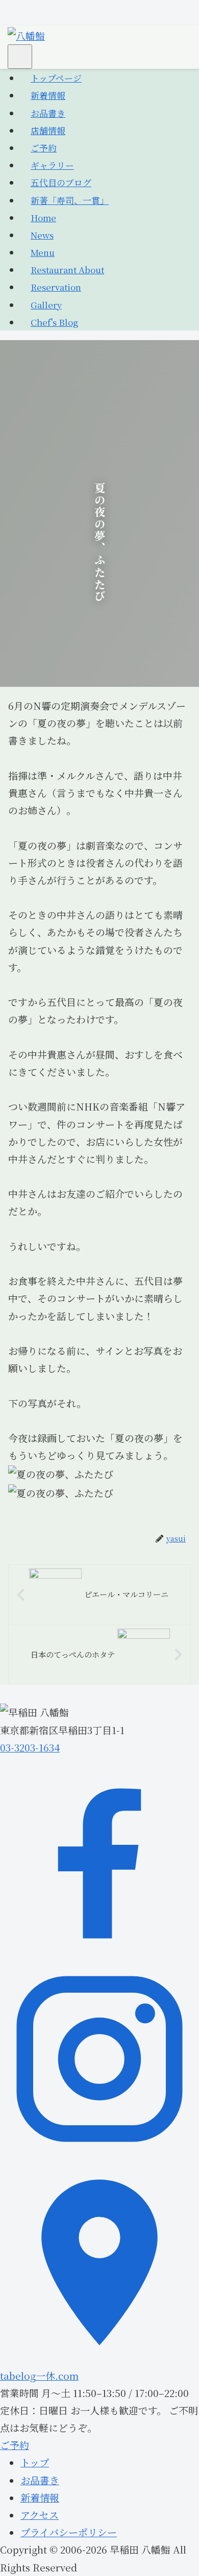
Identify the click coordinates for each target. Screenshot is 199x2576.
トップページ (56, 78)
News (42, 235)
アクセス (40, 2515)
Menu (43, 252)
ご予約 (44, 148)
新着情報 (48, 95)
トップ (35, 2462)
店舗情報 (48, 130)
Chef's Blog (54, 322)
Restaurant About (67, 269)
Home (43, 217)
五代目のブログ (61, 182)
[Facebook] (99, 1951)
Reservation (56, 287)
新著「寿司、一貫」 (70, 200)
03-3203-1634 (30, 1747)
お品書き (48, 113)
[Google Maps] (99, 2358)
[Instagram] (99, 2154)
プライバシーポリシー (69, 2532)
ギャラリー (52, 165)
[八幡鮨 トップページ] (26, 34)
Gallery (46, 305)
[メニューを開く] (20, 57)
